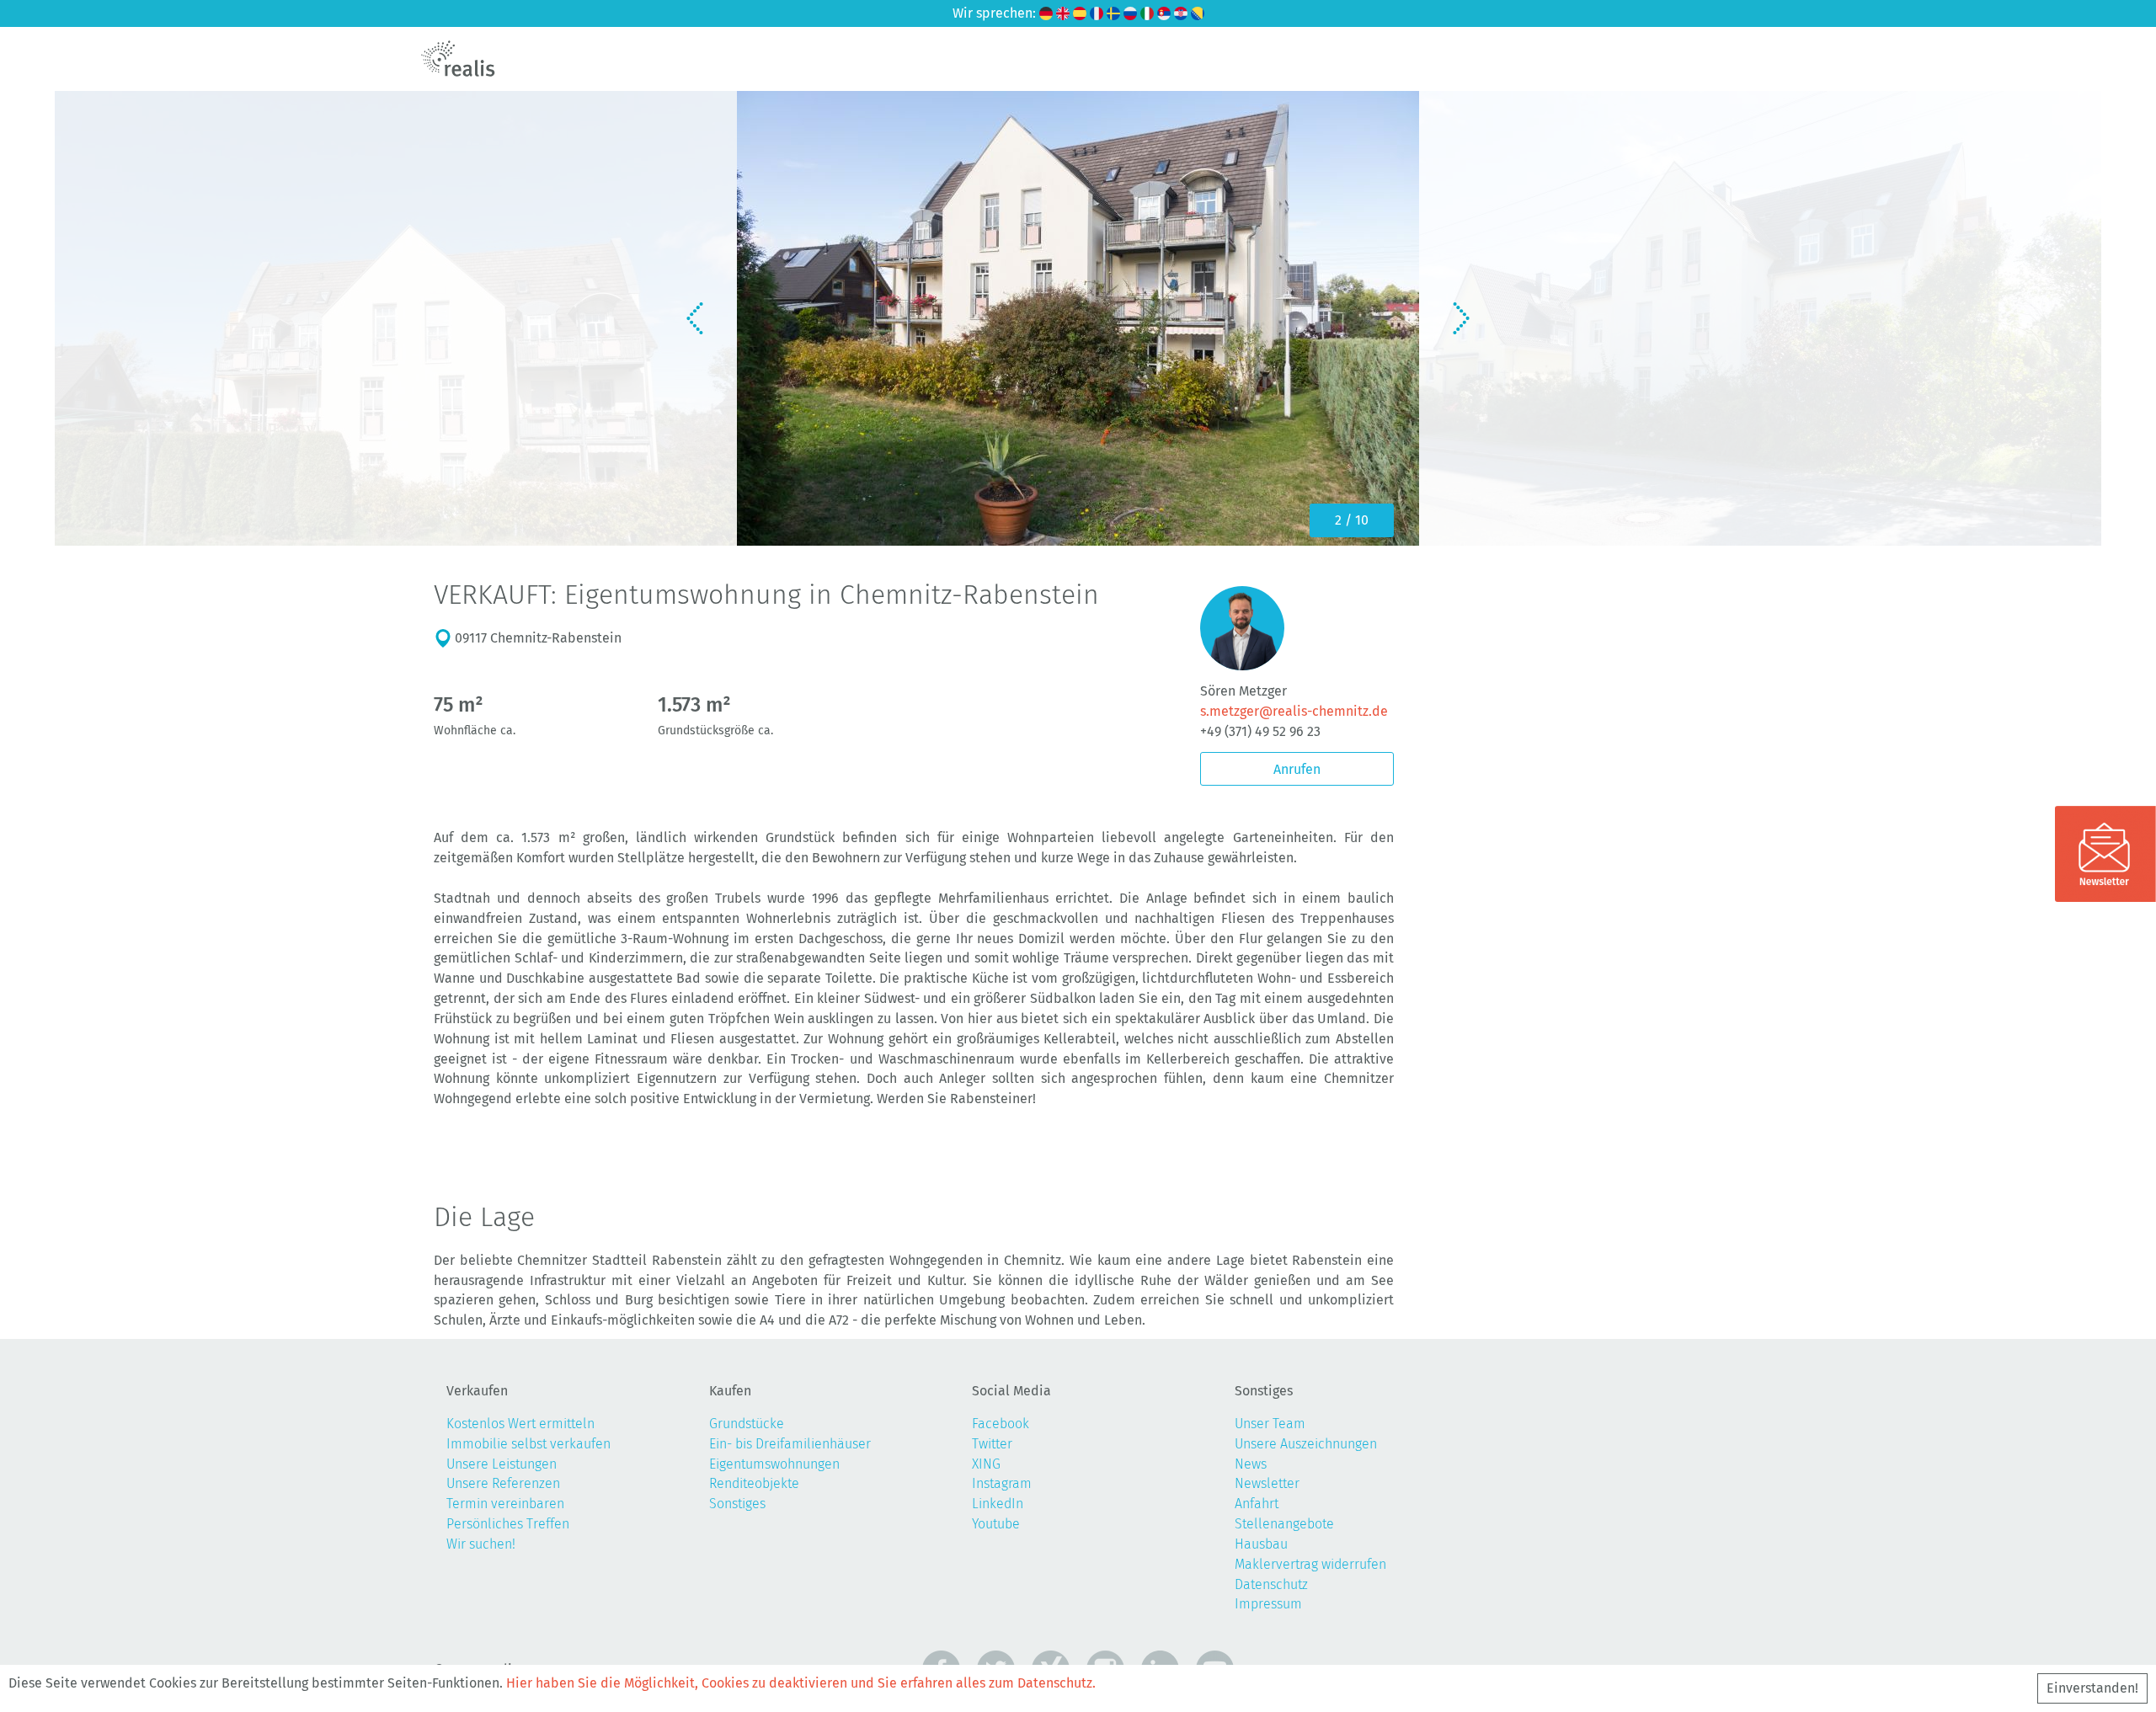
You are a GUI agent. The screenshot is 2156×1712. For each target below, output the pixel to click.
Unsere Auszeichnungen (1306, 1444)
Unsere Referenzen (503, 1483)
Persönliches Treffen (508, 1524)
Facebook (1001, 1424)
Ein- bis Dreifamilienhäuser (790, 1444)
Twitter (992, 1444)
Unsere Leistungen (502, 1464)
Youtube (996, 1524)
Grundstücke (747, 1424)
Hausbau (1261, 1544)
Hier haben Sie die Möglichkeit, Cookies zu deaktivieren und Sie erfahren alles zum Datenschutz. (801, 1683)
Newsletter (1267, 1483)
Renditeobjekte (754, 1483)
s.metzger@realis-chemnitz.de (1294, 711)
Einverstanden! (2092, 1688)
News (1251, 1464)
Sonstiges (737, 1504)
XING (986, 1464)
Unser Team (1270, 1424)
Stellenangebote (1284, 1524)
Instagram (1002, 1483)
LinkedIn (998, 1504)
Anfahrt (1257, 1504)
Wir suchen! (481, 1544)
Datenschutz (1271, 1584)
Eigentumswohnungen (774, 1464)
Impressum (1268, 1604)
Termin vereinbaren (505, 1504)
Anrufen (1297, 769)
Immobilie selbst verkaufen (528, 1444)
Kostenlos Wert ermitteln (520, 1424)
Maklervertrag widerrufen (1310, 1564)
